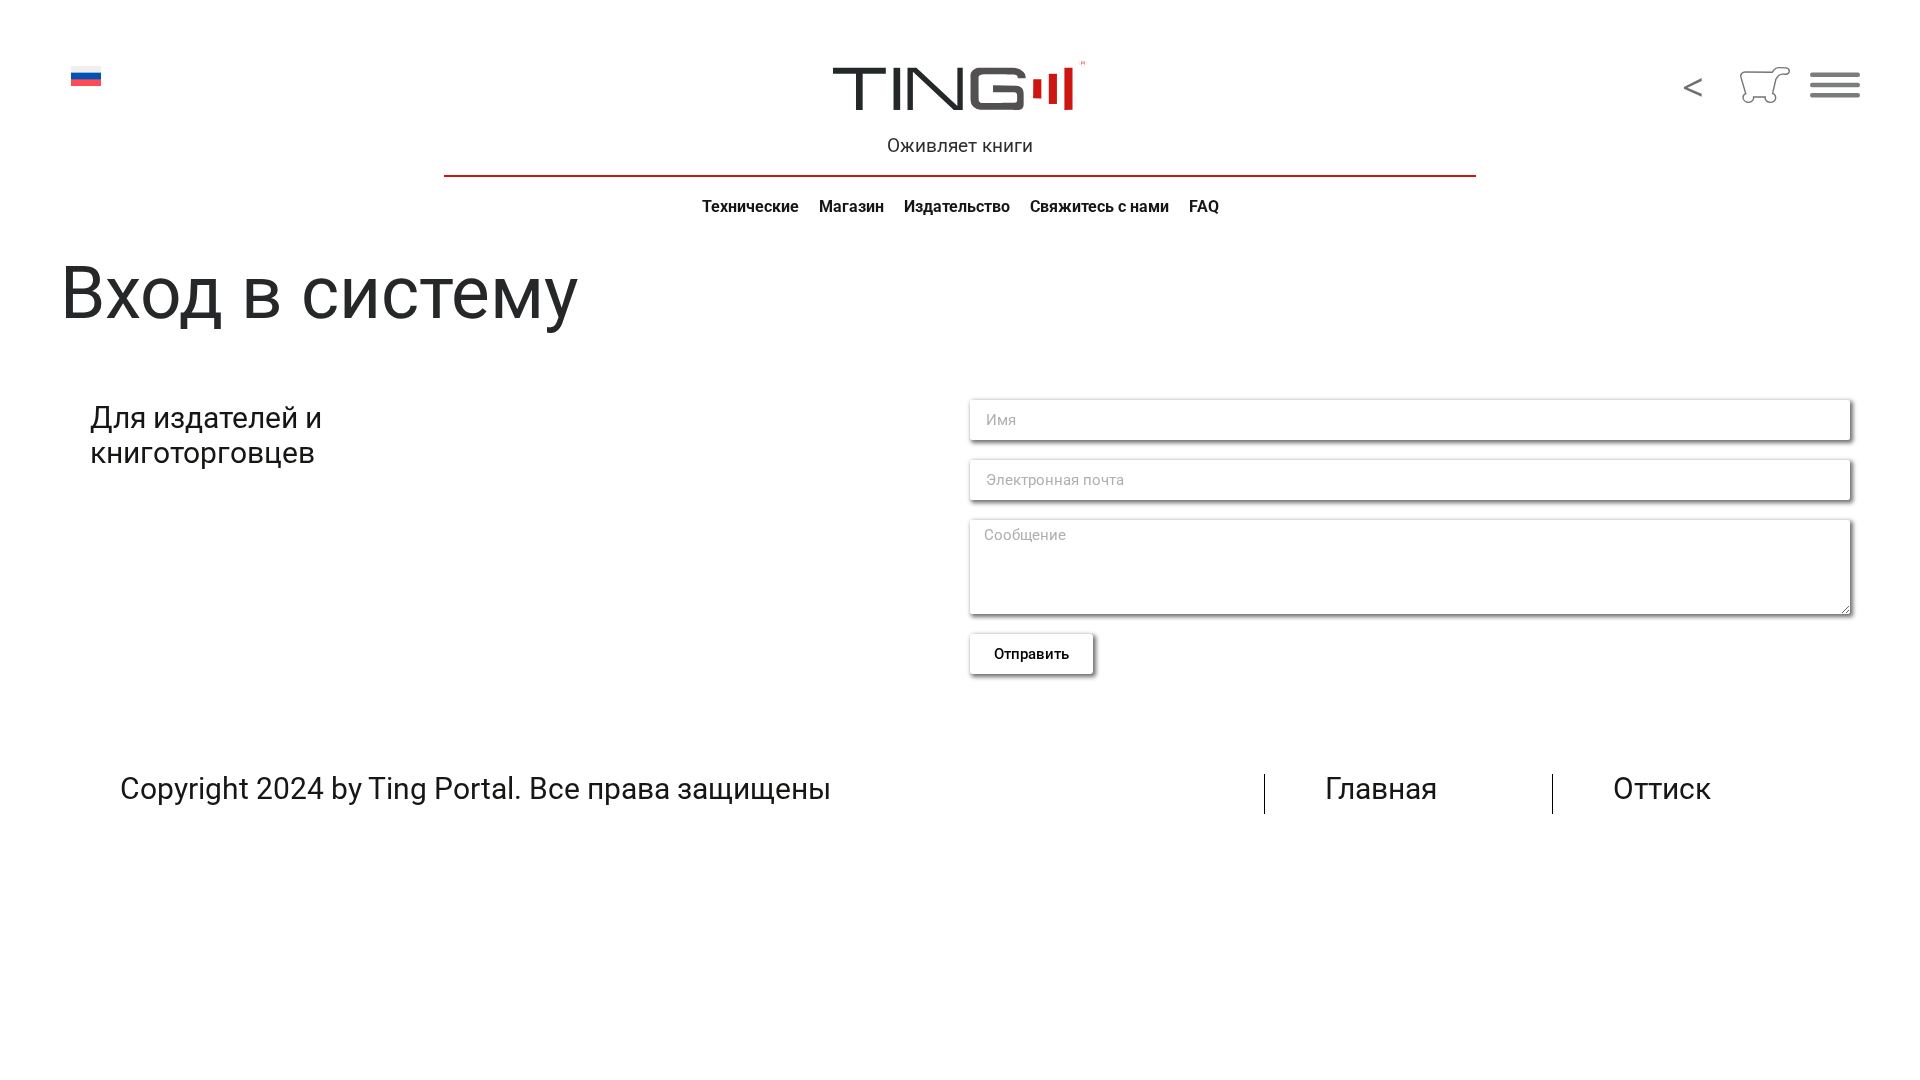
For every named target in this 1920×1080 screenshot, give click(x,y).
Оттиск (1662, 788)
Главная (1381, 788)
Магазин (851, 206)
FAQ (1204, 206)
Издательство (957, 206)
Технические (750, 206)
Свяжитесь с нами (1099, 206)
